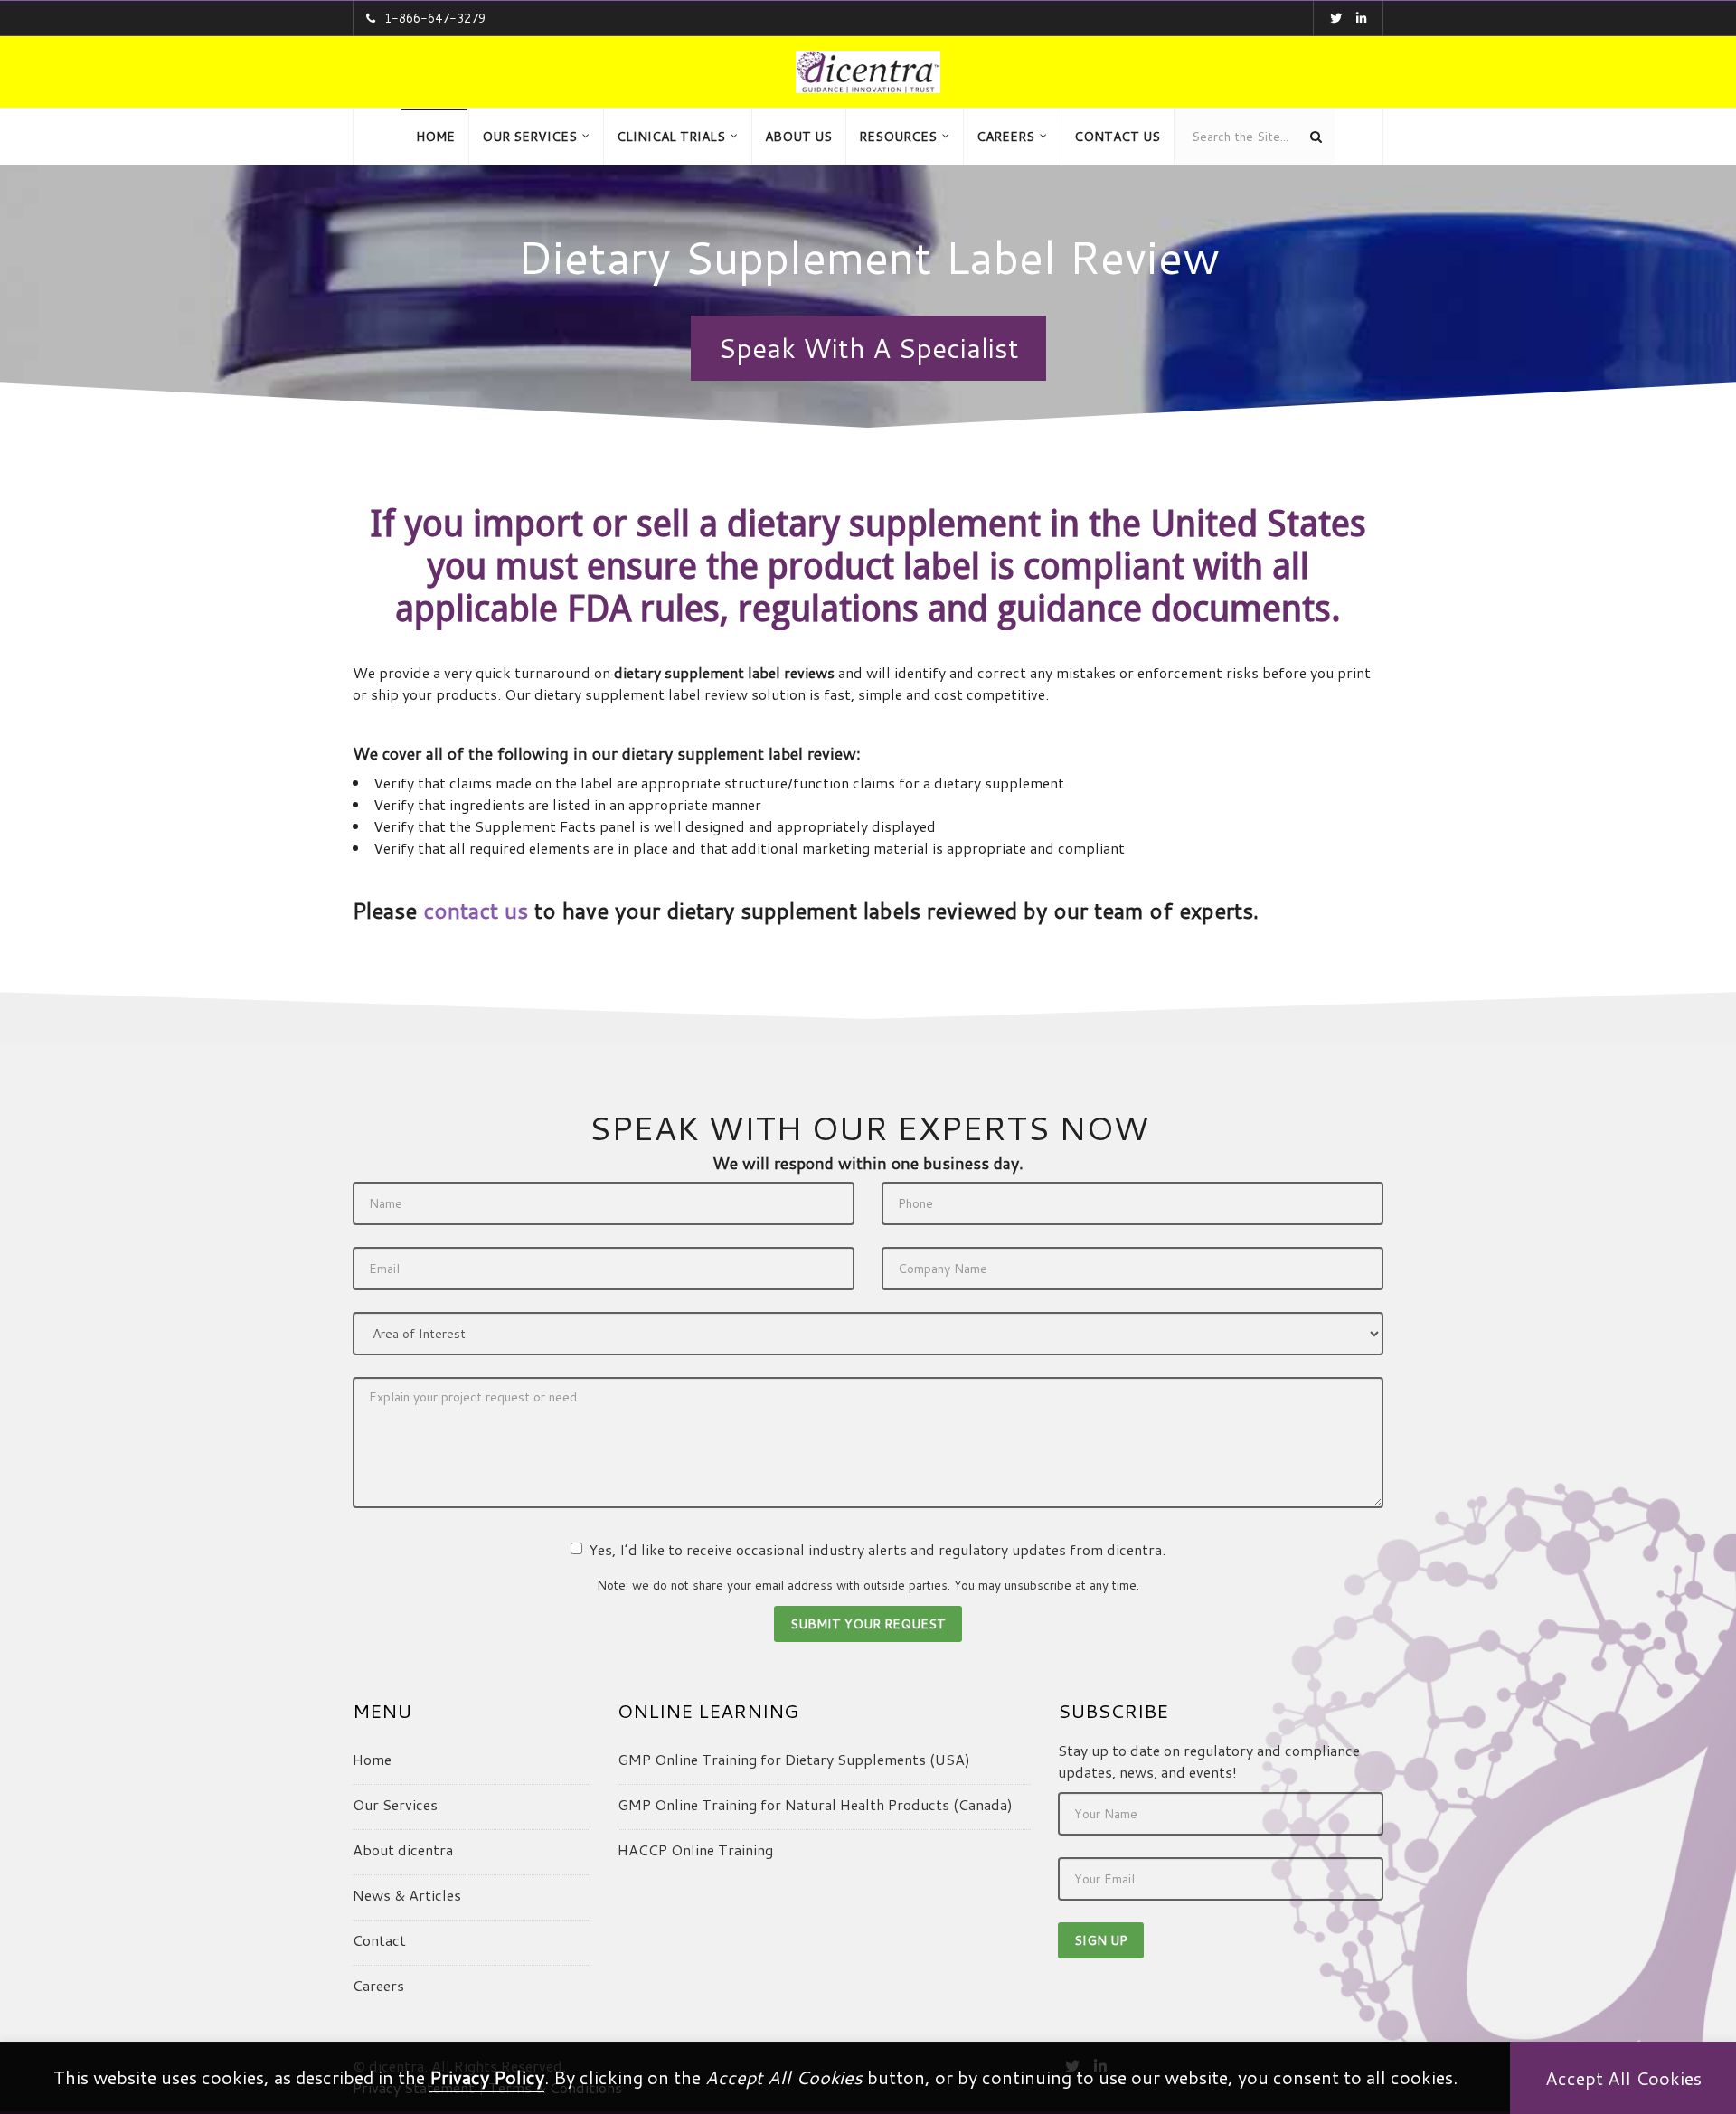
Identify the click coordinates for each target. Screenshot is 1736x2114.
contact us (476, 911)
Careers (378, 1985)
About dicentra (403, 1850)
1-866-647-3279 (435, 18)
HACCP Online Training (695, 1850)
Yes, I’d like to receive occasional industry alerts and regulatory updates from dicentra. (877, 1549)
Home (372, 1759)
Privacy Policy (487, 2077)
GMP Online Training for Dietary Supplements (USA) (794, 1759)
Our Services (395, 1804)
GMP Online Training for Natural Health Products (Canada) (815, 1804)
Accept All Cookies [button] (1623, 2078)
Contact (379, 1940)
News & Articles (407, 1895)
